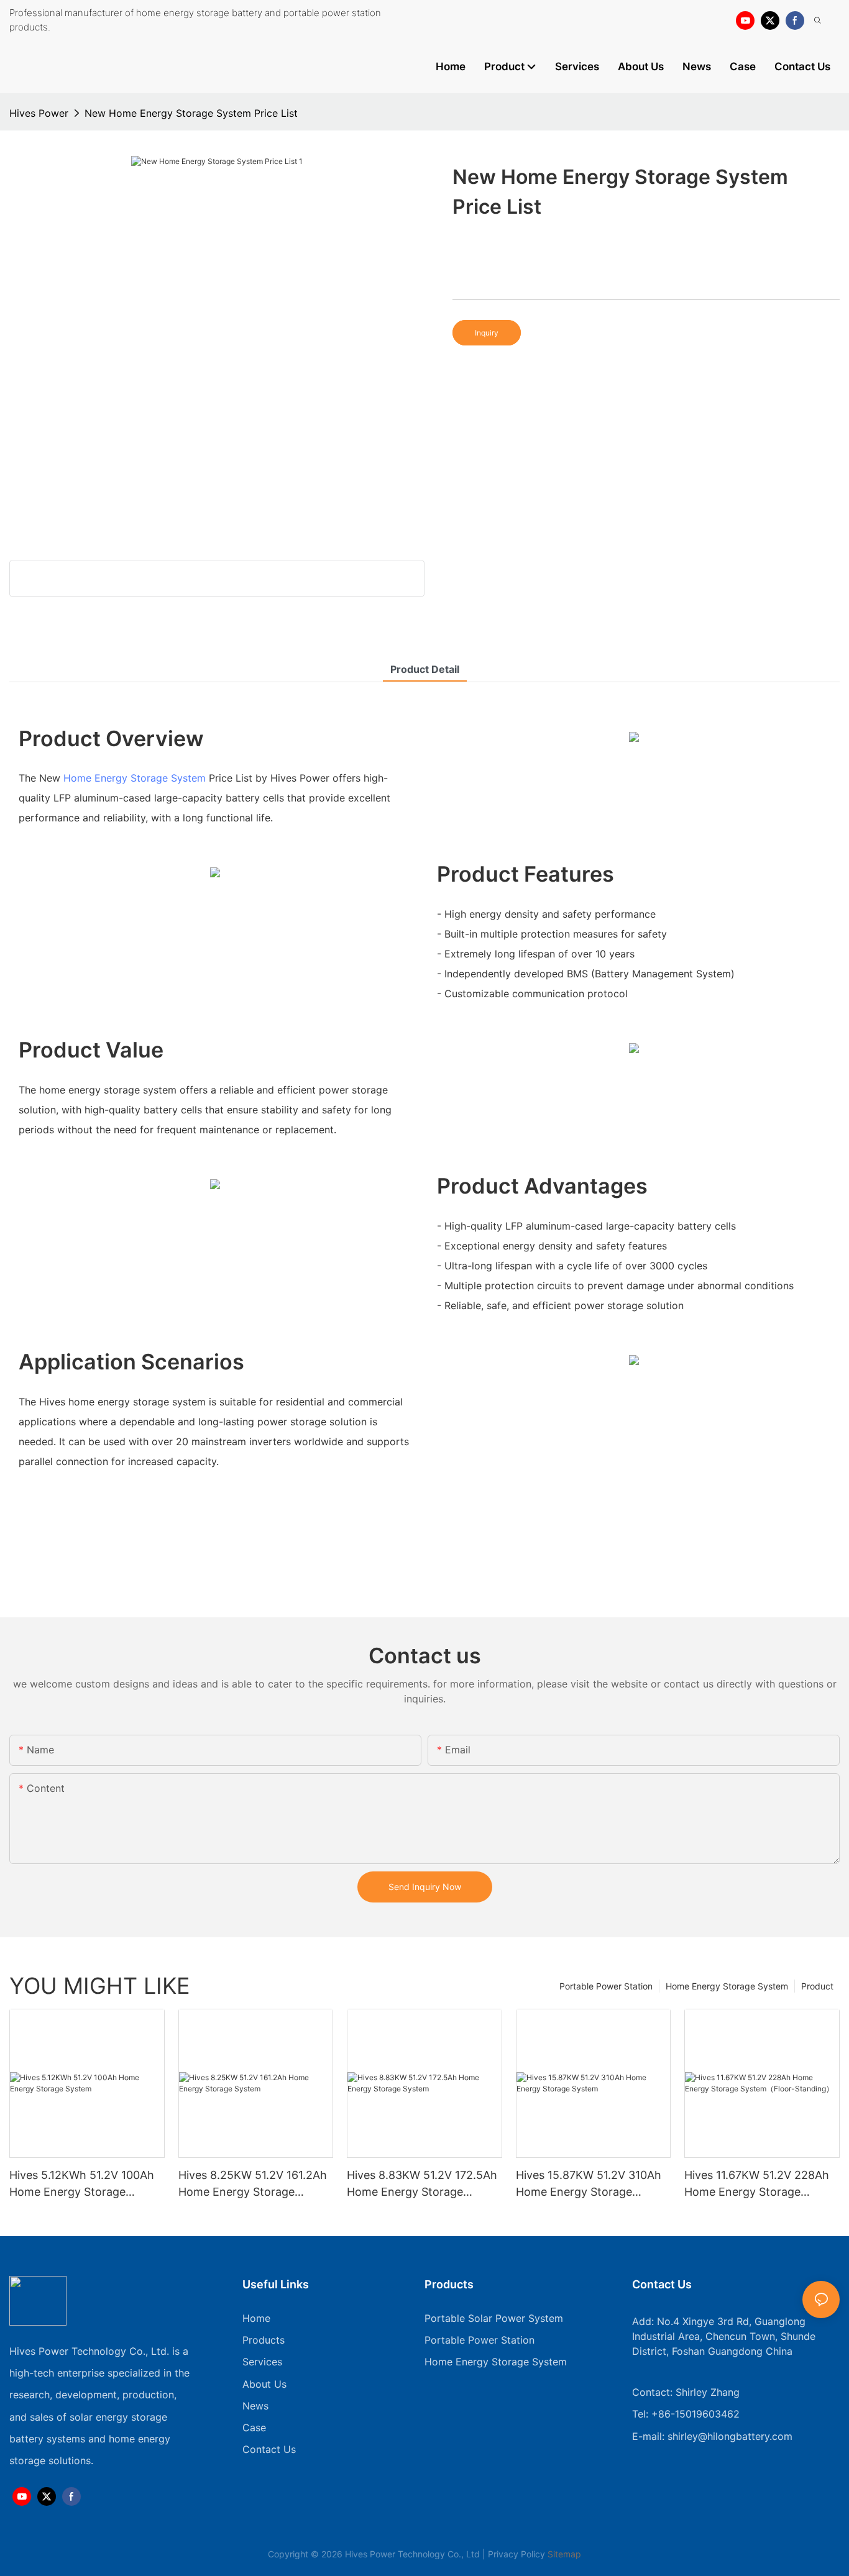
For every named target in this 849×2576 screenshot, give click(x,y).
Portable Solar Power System (494, 2318)
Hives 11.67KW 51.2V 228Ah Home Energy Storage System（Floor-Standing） (757, 2184)
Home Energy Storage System (135, 778)
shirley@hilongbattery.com (730, 2436)
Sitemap (563, 2554)
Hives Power (39, 113)
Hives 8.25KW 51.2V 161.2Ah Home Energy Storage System (253, 2184)
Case (254, 2428)
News (255, 2406)
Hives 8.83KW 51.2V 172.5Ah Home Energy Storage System (422, 2184)
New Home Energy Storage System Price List (191, 113)
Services (262, 2362)
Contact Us (269, 2449)
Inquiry (487, 333)
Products (264, 2340)
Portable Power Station (606, 1986)
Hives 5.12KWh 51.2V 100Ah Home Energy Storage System (82, 2184)
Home (256, 2318)
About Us (264, 2384)
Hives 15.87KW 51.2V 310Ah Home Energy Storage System (589, 2184)
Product (817, 1986)
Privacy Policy (516, 2554)
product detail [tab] (425, 669)
